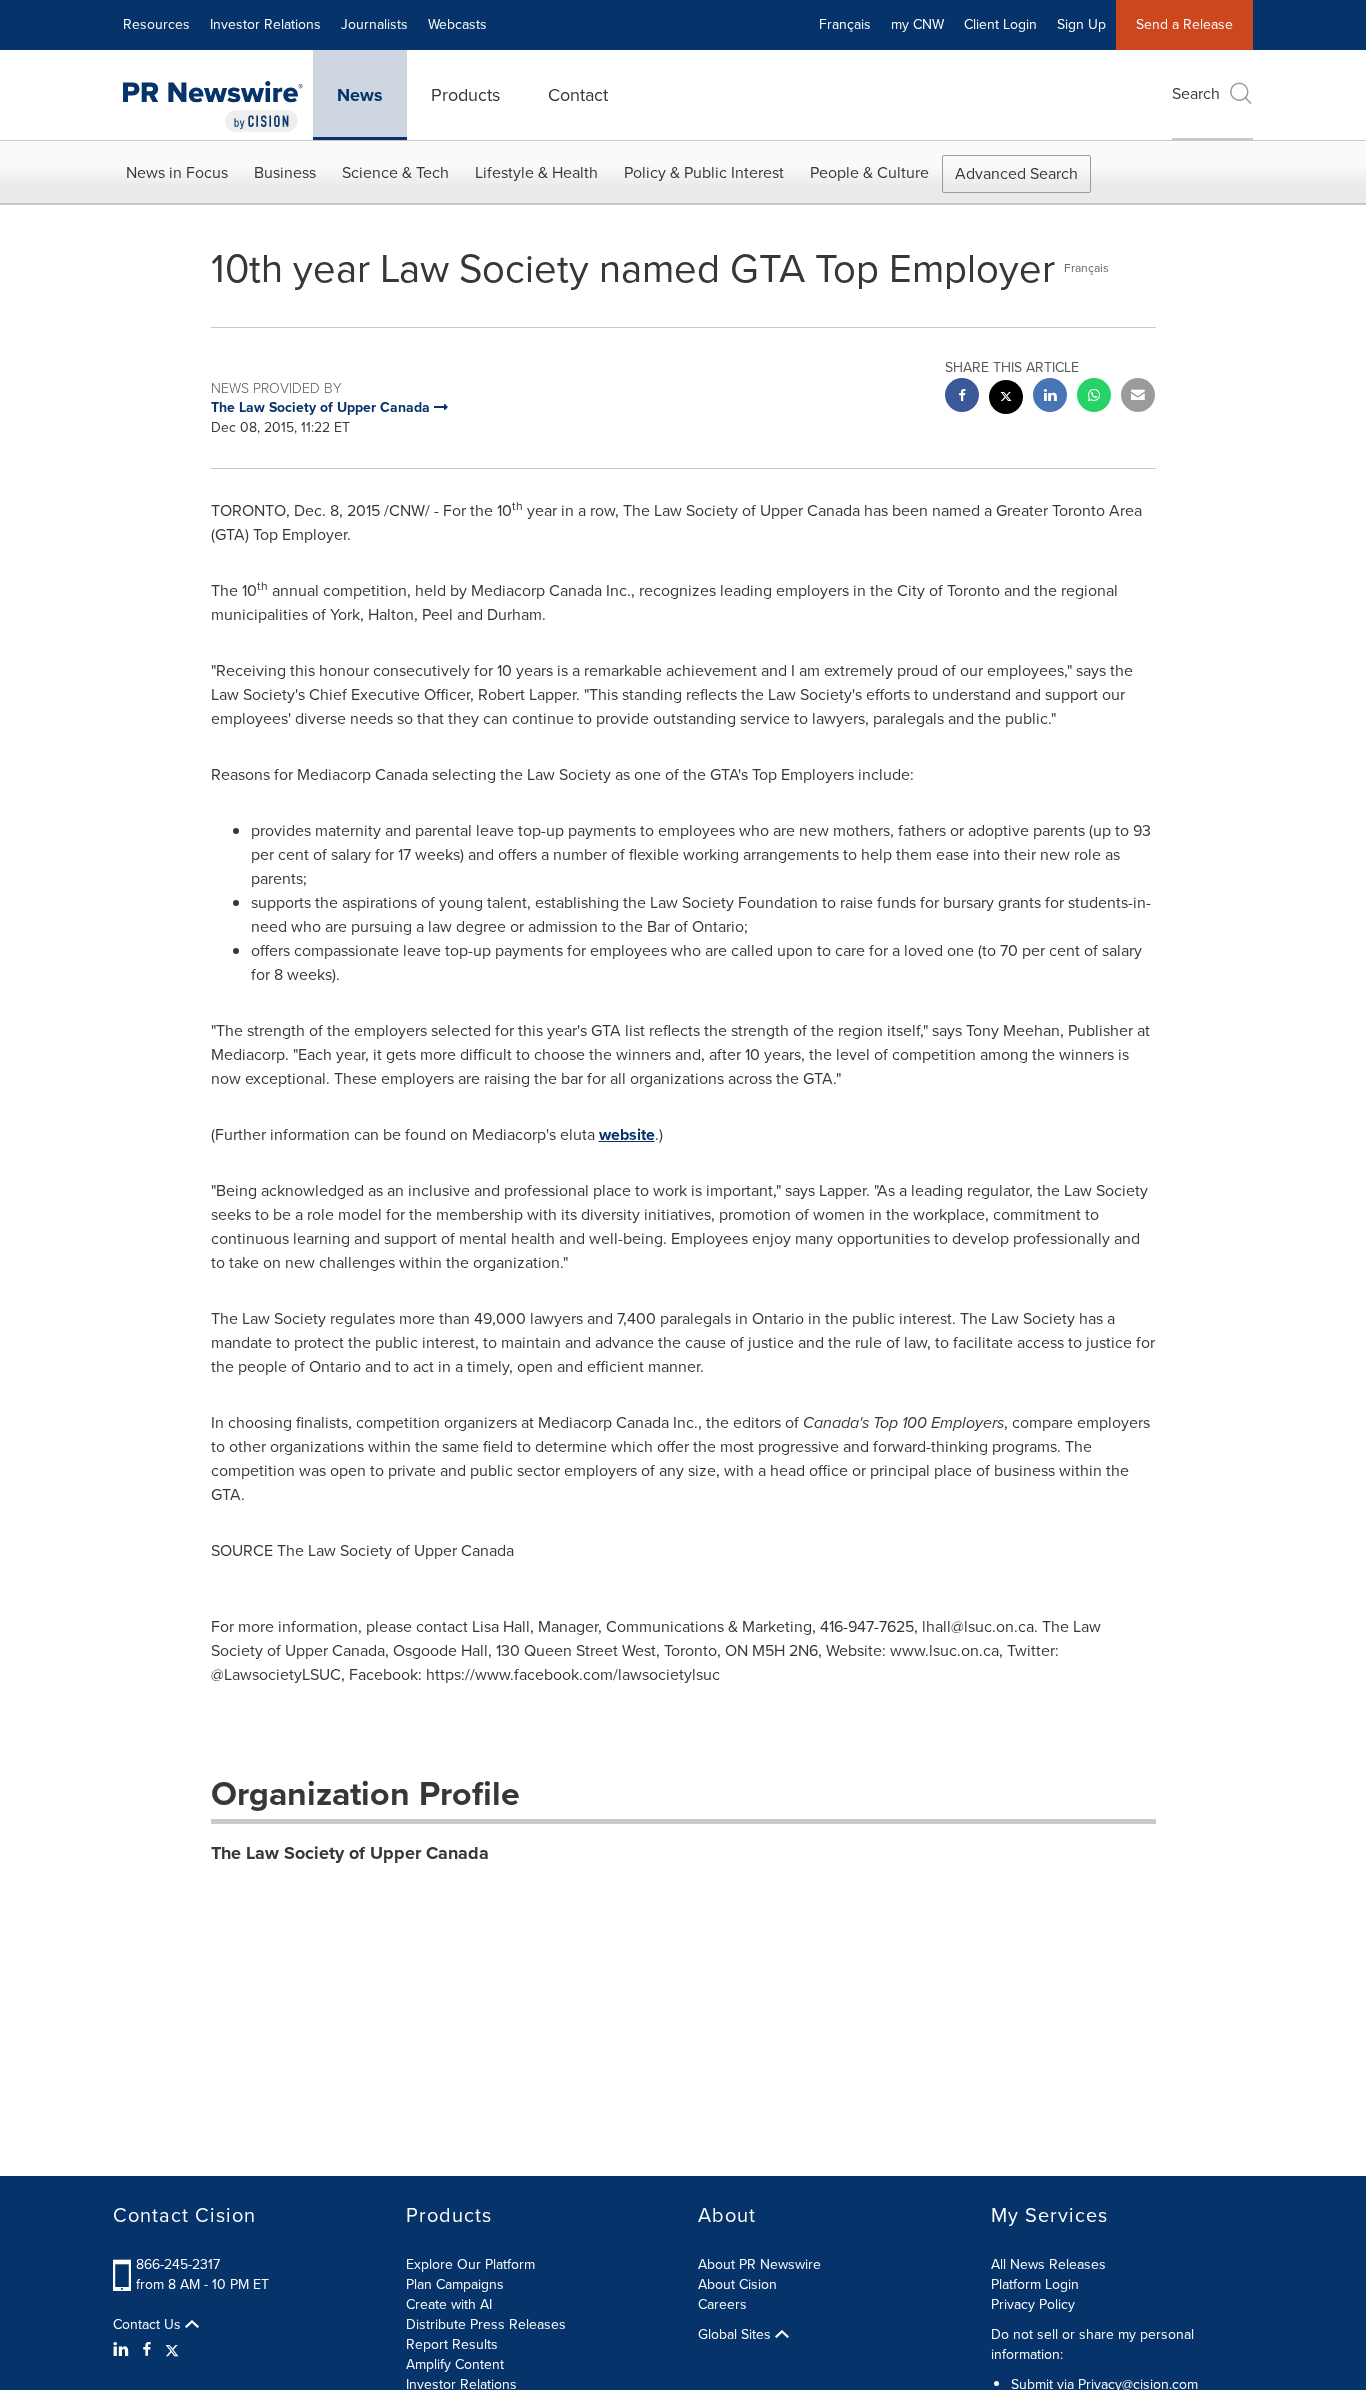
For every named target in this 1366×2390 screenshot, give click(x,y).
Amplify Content (455, 2364)
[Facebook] (147, 2350)
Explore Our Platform (470, 2264)
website (627, 1134)
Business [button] (285, 172)
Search (1196, 93)
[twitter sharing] (1006, 399)
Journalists (374, 24)
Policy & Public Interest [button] (704, 172)
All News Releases (1048, 2264)
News (360, 95)
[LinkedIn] (123, 2350)
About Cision (737, 2284)
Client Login (1000, 24)
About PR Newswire (759, 2264)
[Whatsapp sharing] (1094, 397)
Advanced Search (1016, 173)
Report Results (452, 2344)
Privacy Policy (1033, 2304)
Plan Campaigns (455, 2284)
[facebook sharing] (962, 397)
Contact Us (149, 2325)
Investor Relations (265, 24)
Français (845, 24)
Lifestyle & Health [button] (536, 172)
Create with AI (449, 2304)
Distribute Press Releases (486, 2324)
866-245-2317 (178, 2264)
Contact (578, 95)
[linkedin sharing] (1050, 397)
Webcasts (457, 24)
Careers (722, 2304)
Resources (156, 24)
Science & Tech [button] (395, 172)
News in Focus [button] (177, 172)
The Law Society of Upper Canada (350, 1853)
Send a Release (1184, 24)
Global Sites (736, 2335)
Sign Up (1081, 24)
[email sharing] (1138, 397)
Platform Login (1035, 2284)
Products (465, 95)
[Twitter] (172, 2350)
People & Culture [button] (869, 172)
